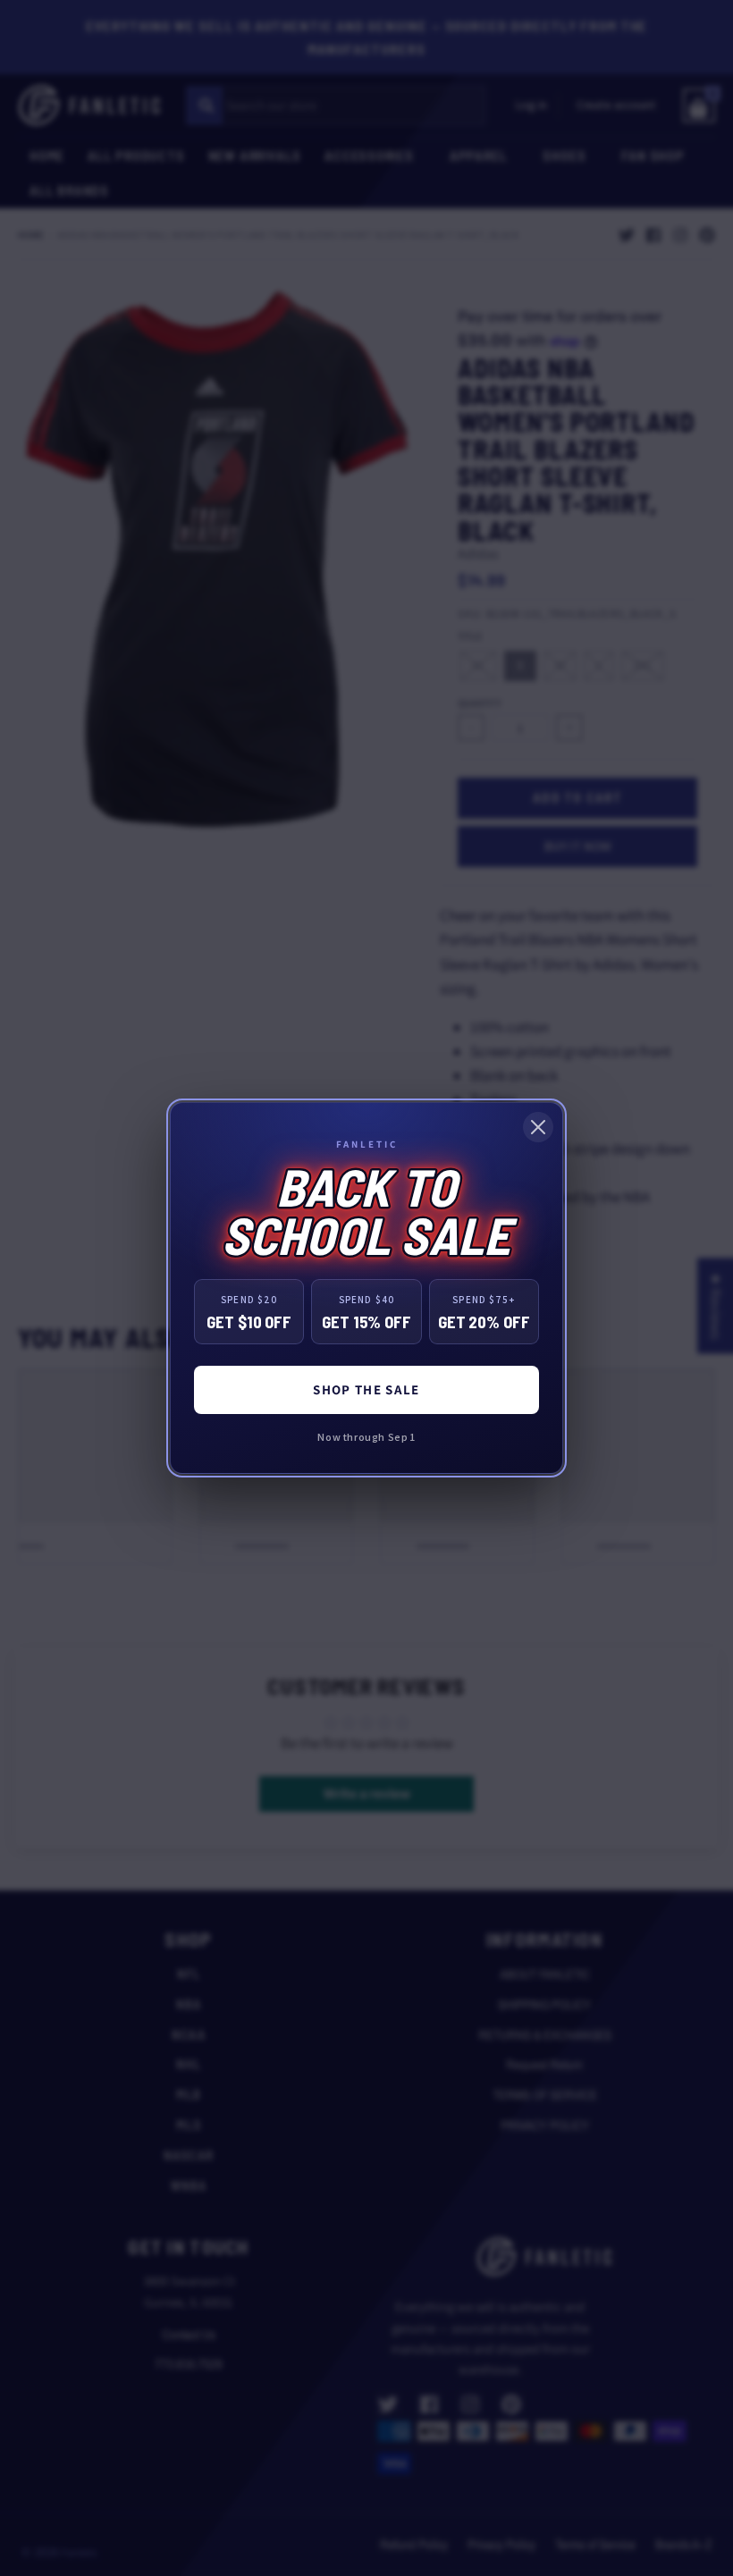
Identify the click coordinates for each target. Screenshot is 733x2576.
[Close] (538, 1127)
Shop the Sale (366, 1389)
